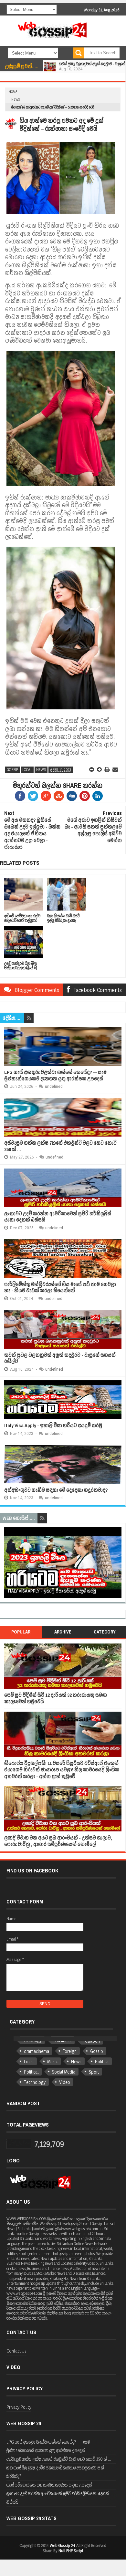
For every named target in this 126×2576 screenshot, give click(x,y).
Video (65, 2082)
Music (52, 2061)
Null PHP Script (71, 2550)
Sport (94, 2072)
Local (27, 770)
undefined (54, 1087)
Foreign (70, 2051)
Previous (8, 1565)
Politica (102, 2061)
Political (31, 2072)
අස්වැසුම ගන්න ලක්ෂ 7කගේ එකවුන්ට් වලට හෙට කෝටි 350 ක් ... (60, 1146)
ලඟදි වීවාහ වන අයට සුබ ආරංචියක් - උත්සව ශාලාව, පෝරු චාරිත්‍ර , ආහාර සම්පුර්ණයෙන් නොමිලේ (58, 1841)
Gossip (12, 770)
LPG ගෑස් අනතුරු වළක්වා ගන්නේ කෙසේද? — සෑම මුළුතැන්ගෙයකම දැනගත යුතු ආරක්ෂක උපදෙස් (55, 1075)
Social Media (64, 2072)
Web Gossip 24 (63, 2545)
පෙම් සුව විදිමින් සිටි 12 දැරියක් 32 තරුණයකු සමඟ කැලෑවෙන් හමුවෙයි (56, 1698)
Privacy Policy (19, 2407)
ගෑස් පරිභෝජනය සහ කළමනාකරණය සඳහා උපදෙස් (49, 2485)
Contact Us (16, 2351)
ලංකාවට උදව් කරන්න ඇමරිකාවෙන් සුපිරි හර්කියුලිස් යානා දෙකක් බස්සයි (58, 1217)
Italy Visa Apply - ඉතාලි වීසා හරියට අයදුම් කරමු (53, 1425)
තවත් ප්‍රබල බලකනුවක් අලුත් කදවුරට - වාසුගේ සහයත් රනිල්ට (60, 1358)
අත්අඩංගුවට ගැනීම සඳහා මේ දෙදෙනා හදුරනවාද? (56, 1490)
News (16, 99)
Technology (35, 2082)
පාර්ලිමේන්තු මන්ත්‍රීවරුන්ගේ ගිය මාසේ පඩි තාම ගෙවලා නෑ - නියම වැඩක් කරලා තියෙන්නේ (60, 1288)
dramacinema (37, 2051)
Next (118, 1565)
